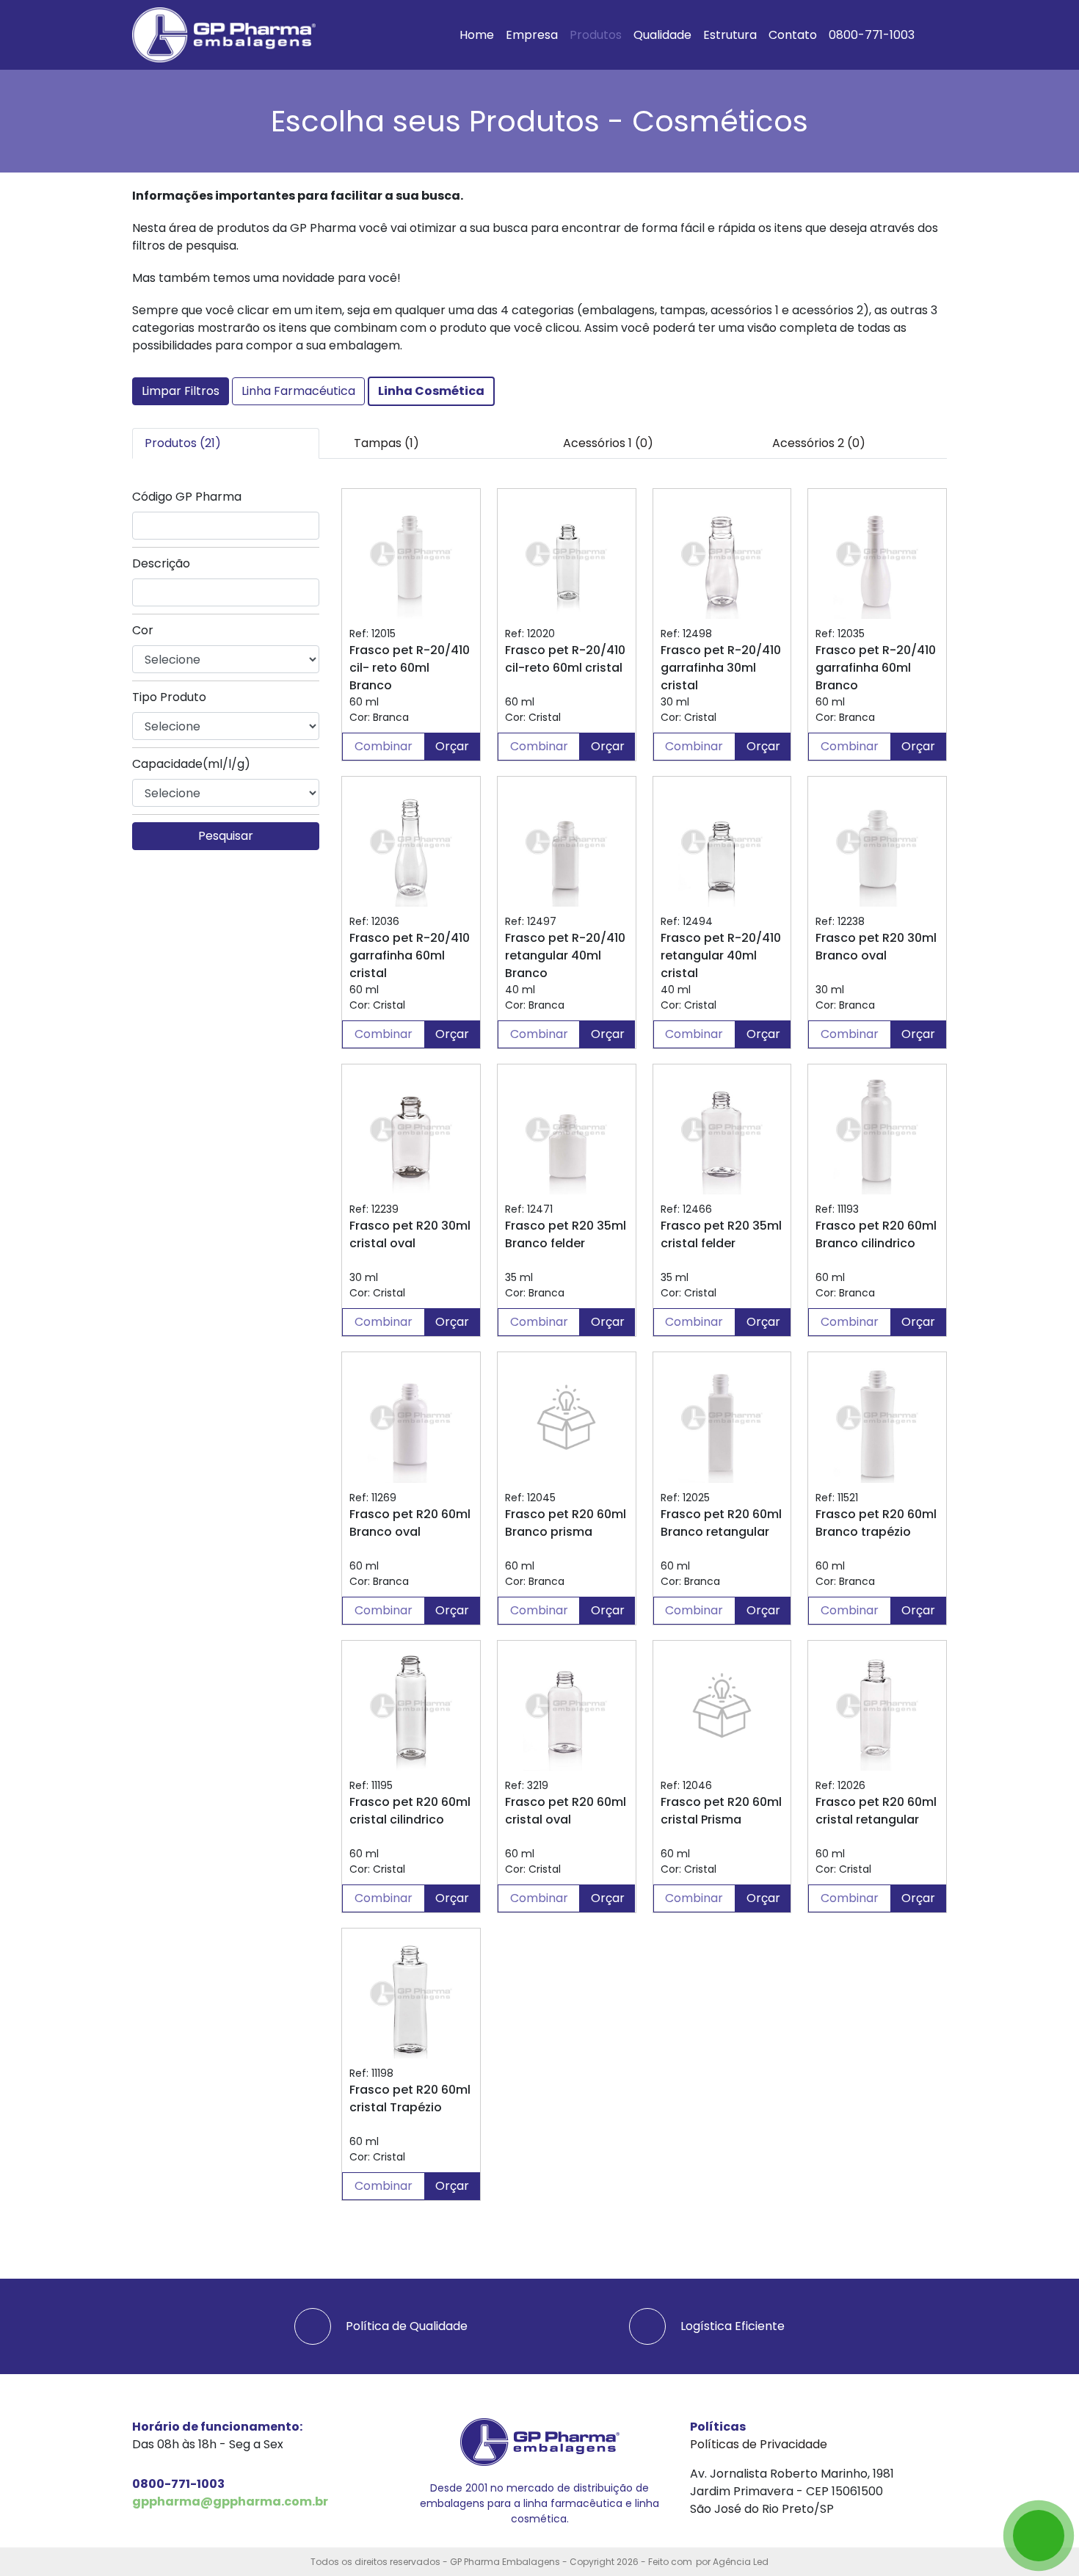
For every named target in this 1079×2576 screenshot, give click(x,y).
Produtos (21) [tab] (183, 443)
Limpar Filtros (181, 391)
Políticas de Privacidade (759, 2444)
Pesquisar (226, 836)
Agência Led (741, 2562)
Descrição (161, 563)
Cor (143, 630)
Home (477, 35)
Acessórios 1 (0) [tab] (608, 443)
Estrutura (730, 35)
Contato (793, 35)
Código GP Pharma (187, 497)
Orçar (452, 746)
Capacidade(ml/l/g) (191, 764)
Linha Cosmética (431, 391)
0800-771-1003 (872, 35)
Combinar (384, 746)
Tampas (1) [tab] (386, 443)
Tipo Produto (169, 697)
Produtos (596, 35)
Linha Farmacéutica (298, 391)
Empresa (532, 35)
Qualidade (662, 35)
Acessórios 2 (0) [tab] (819, 443)
